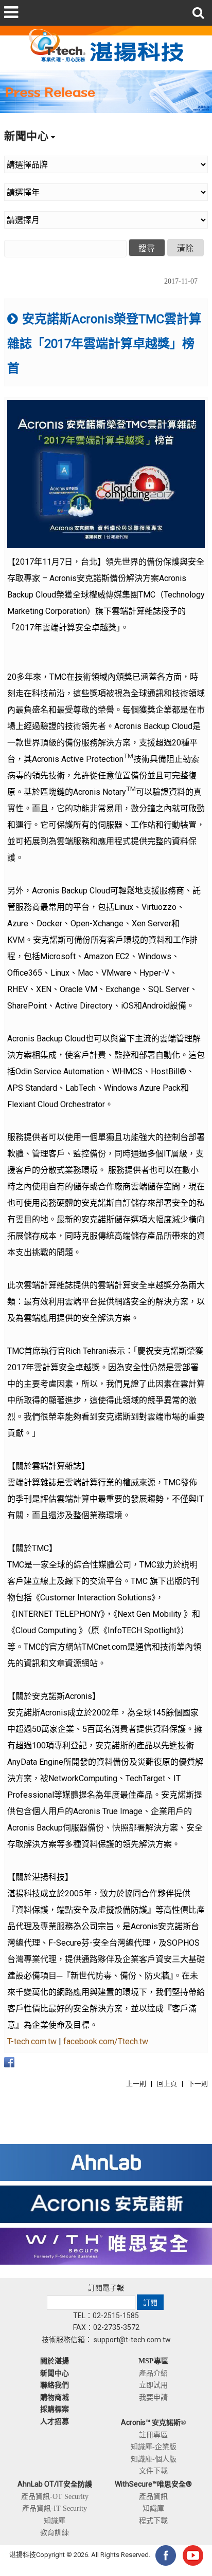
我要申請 (153, 2397)
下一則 (198, 2084)
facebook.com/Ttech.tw (106, 2041)
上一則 (136, 2084)
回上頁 (167, 2084)
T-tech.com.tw (32, 2041)
